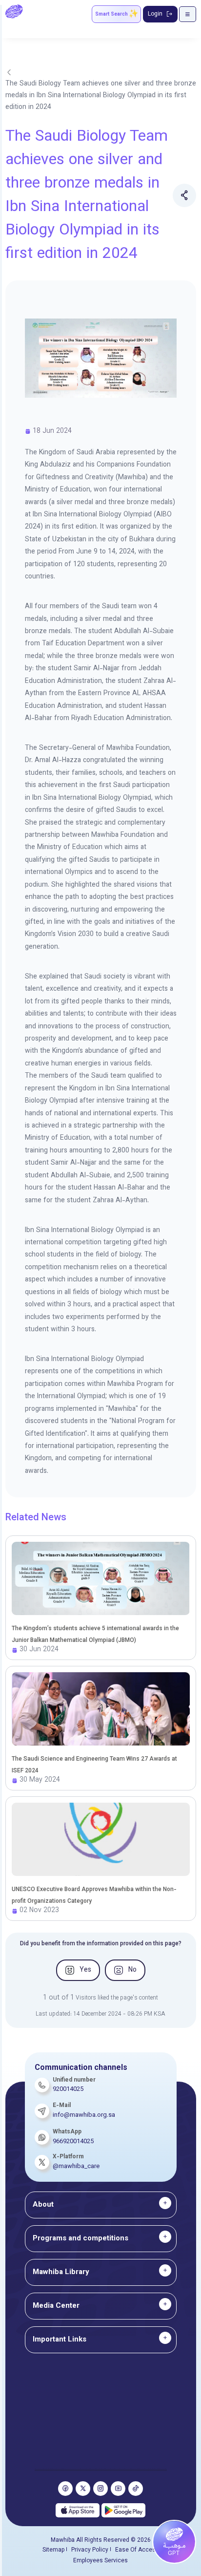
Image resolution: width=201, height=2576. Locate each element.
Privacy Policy (90, 2550)
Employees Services (100, 2561)
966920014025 (73, 2142)
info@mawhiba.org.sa (84, 2115)
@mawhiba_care (76, 2167)
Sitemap (53, 2550)
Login (155, 14)
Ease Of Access (137, 2550)
